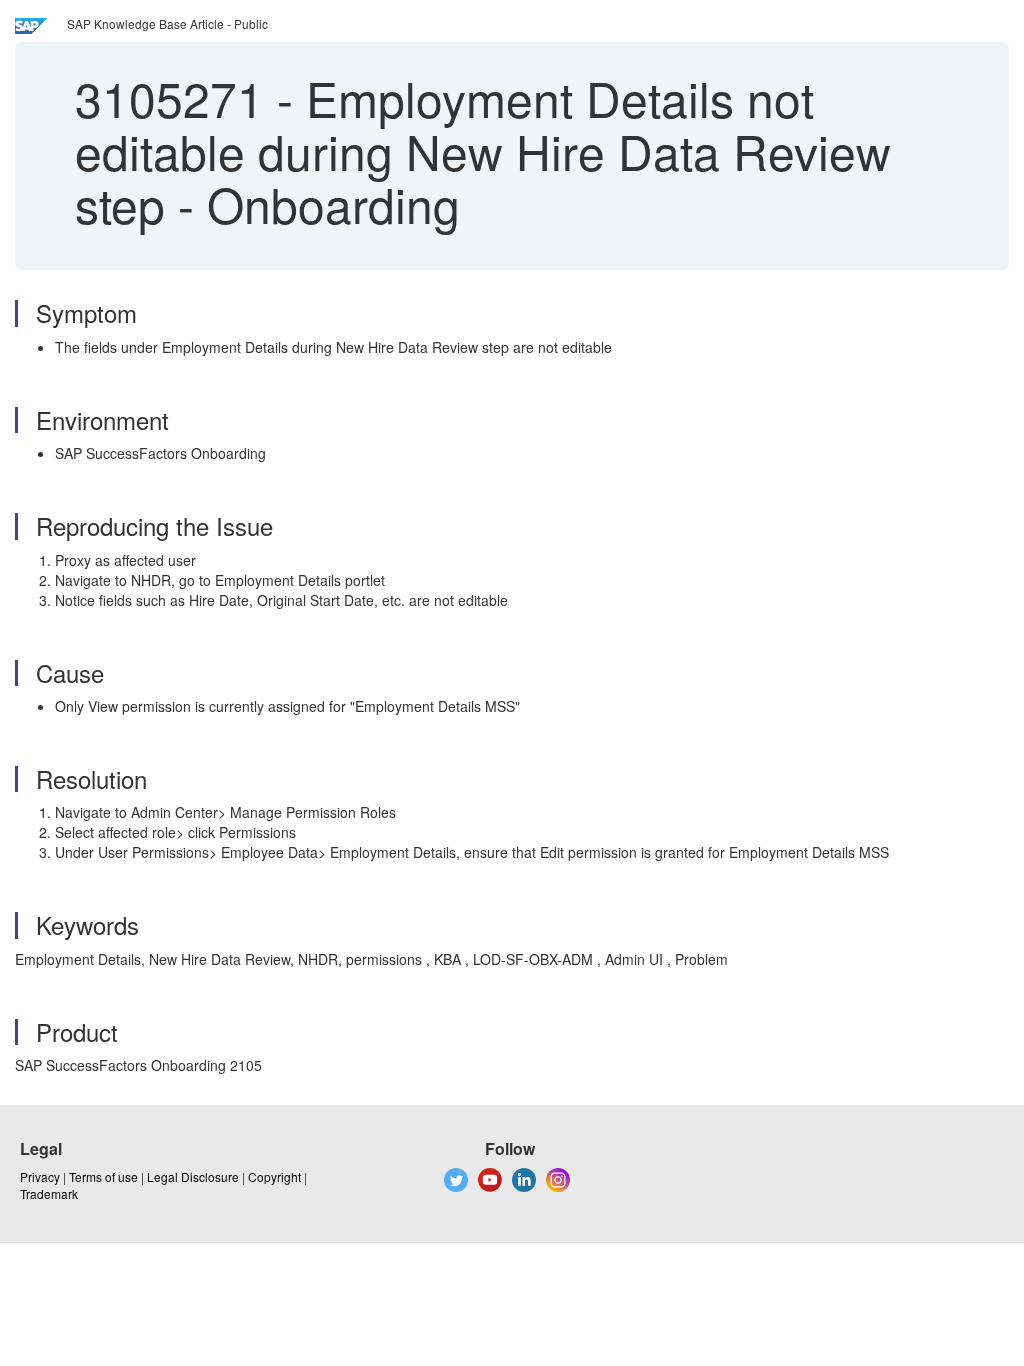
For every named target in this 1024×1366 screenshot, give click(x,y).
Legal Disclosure (193, 1176)
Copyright (274, 1176)
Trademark (49, 1193)
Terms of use (103, 1176)
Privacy (40, 1176)
